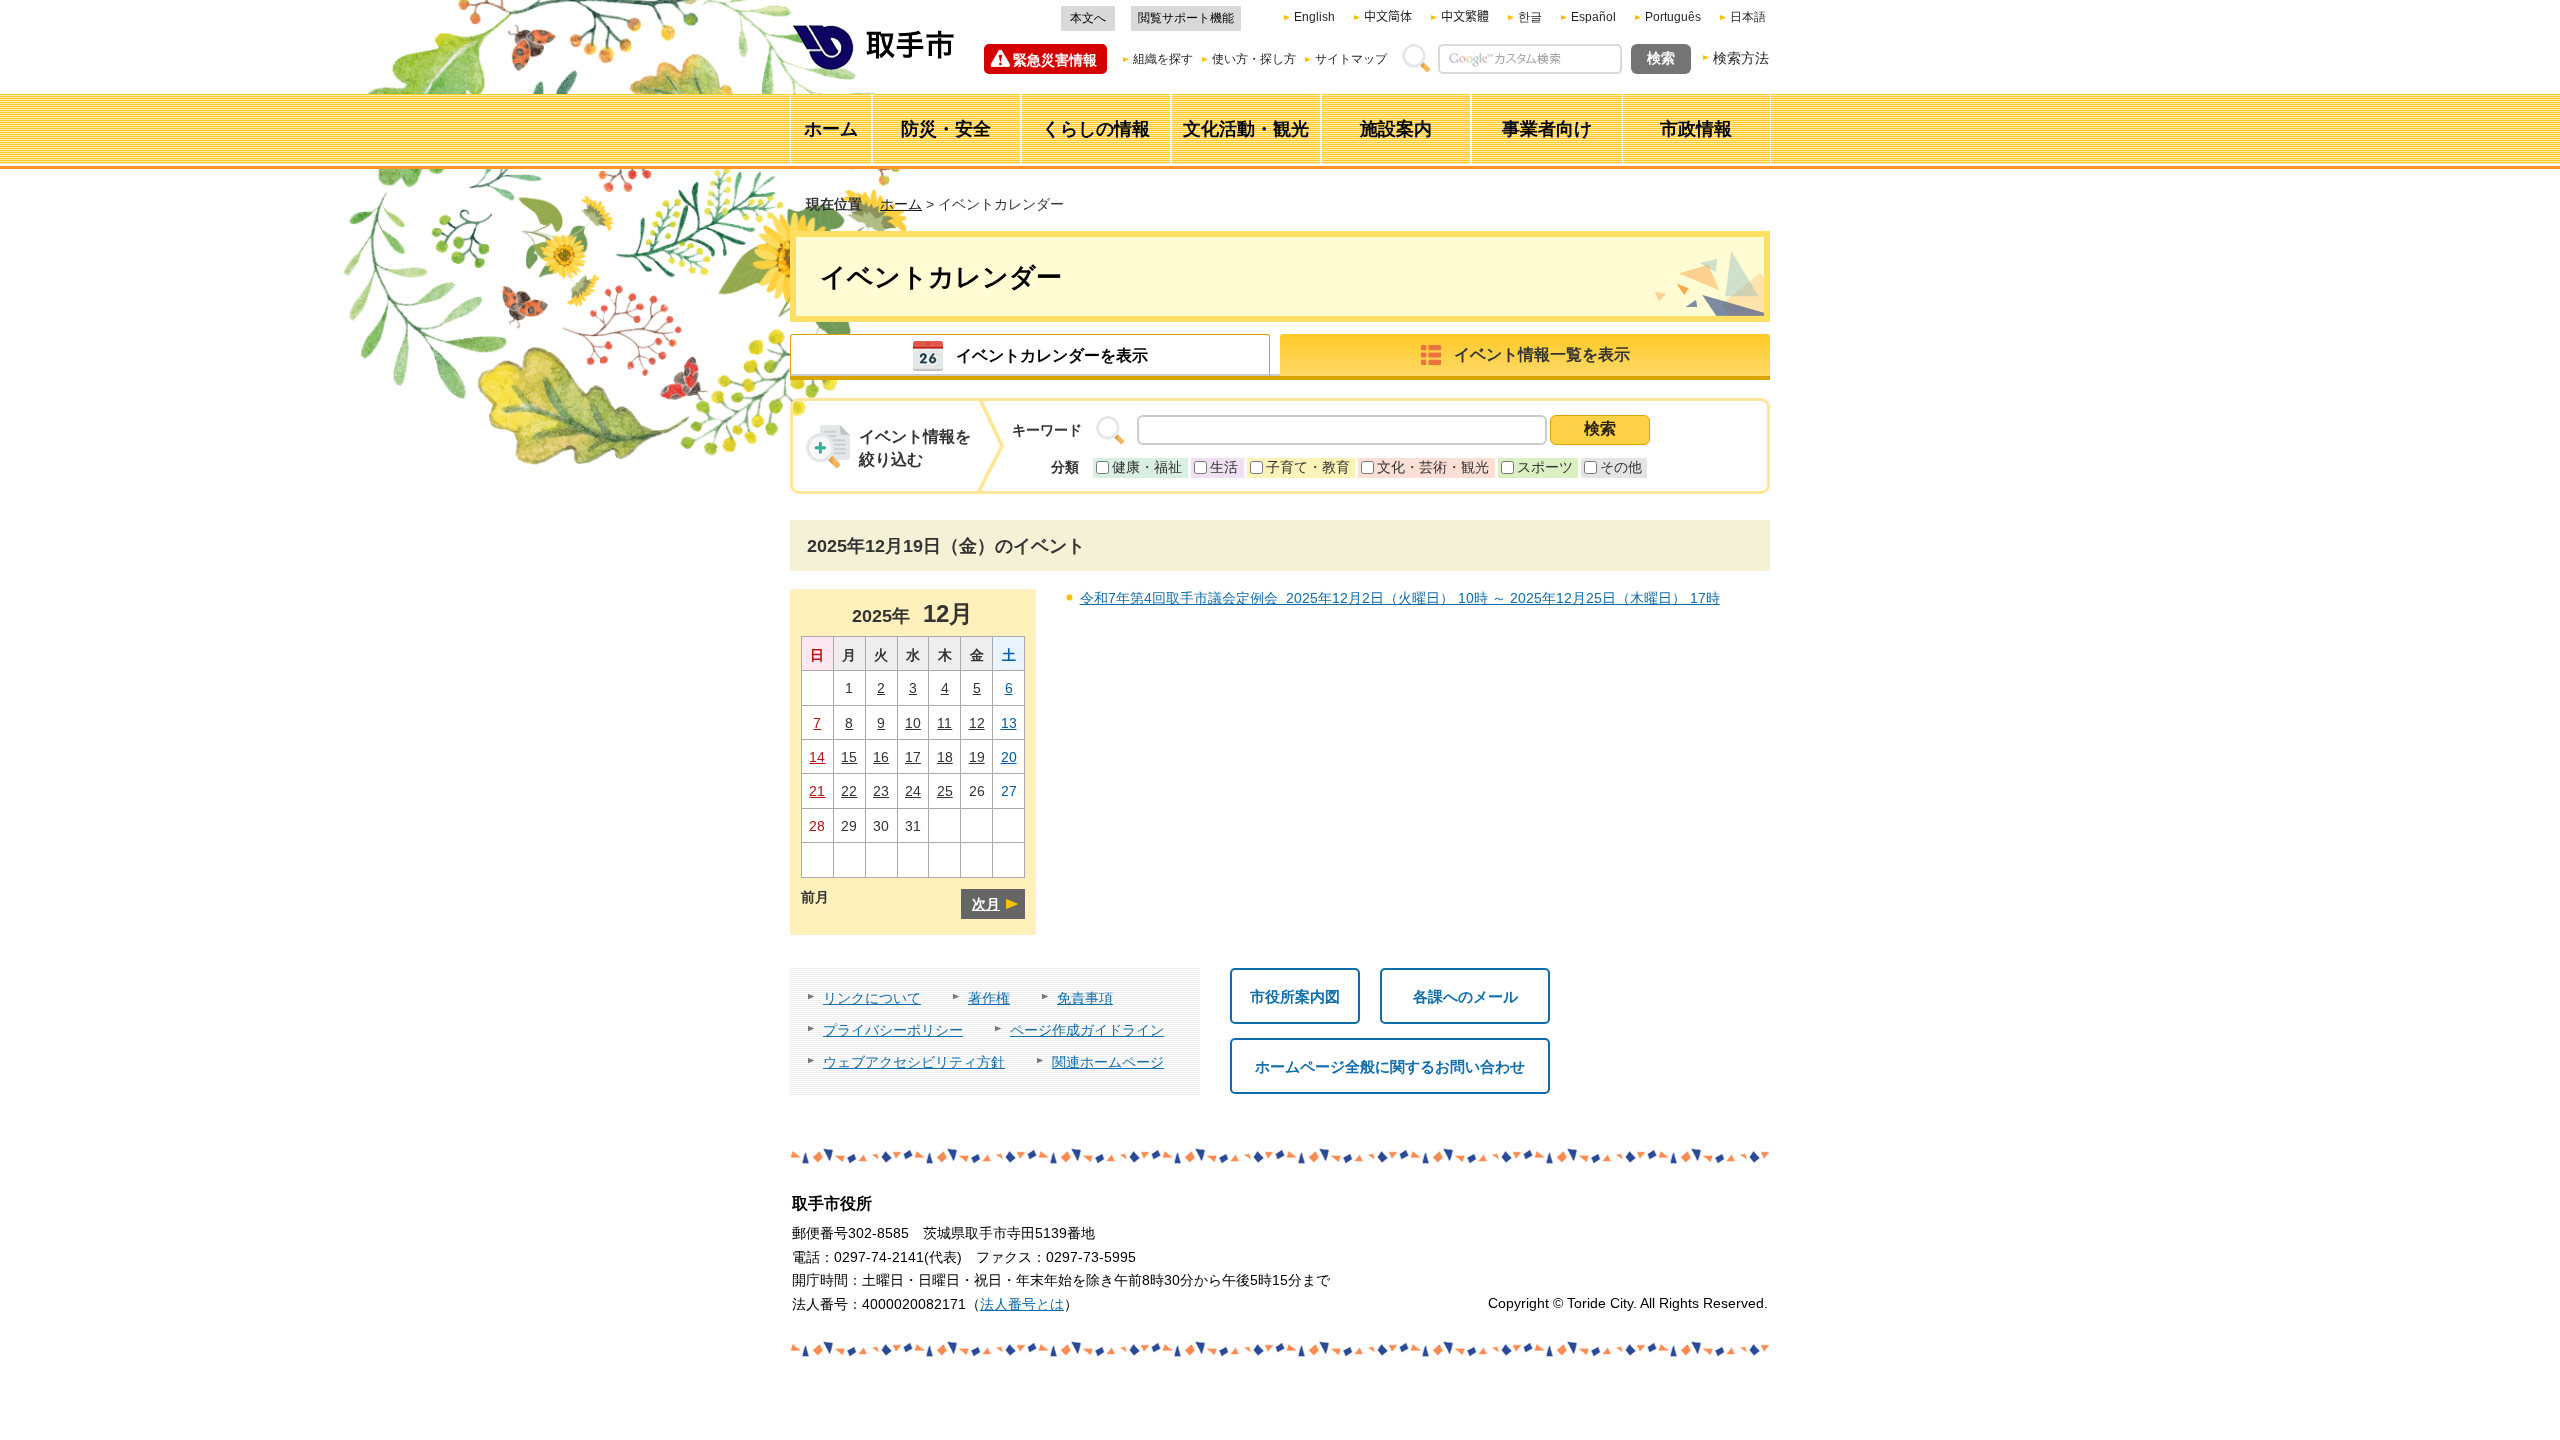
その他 (1621, 467)
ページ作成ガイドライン (1087, 1030)
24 (913, 791)
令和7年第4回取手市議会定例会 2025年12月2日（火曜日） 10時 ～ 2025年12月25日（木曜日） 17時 (1400, 598)
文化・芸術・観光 (1433, 467)
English (1314, 17)
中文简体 (1388, 17)
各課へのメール (1465, 996)
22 (849, 791)
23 (881, 791)
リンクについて (872, 998)
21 (817, 791)
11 (944, 723)
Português (1673, 17)
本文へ (1088, 18)
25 (945, 791)
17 (913, 757)
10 (913, 723)
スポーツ (1545, 467)
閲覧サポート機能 (1186, 18)
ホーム (901, 204)
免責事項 (1085, 998)
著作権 (989, 998)
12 (977, 723)
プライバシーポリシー (893, 1030)
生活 (1224, 467)
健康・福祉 (1147, 467)
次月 (986, 904)
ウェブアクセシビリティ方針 (914, 1062)
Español (1593, 17)
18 (945, 757)
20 (1009, 757)
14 (817, 757)
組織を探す (1163, 59)
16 (881, 757)
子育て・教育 (1308, 467)
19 (977, 757)
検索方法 (1741, 58)
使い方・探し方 (1254, 59)
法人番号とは (1022, 1304)
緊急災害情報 (1055, 60)
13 (1009, 723)
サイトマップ (1351, 59)
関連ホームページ (1108, 1062)
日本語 (1748, 17)
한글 (1530, 17)
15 (849, 757)
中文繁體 (1465, 17)
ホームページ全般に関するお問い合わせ (1390, 1066)
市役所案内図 (1295, 996)
